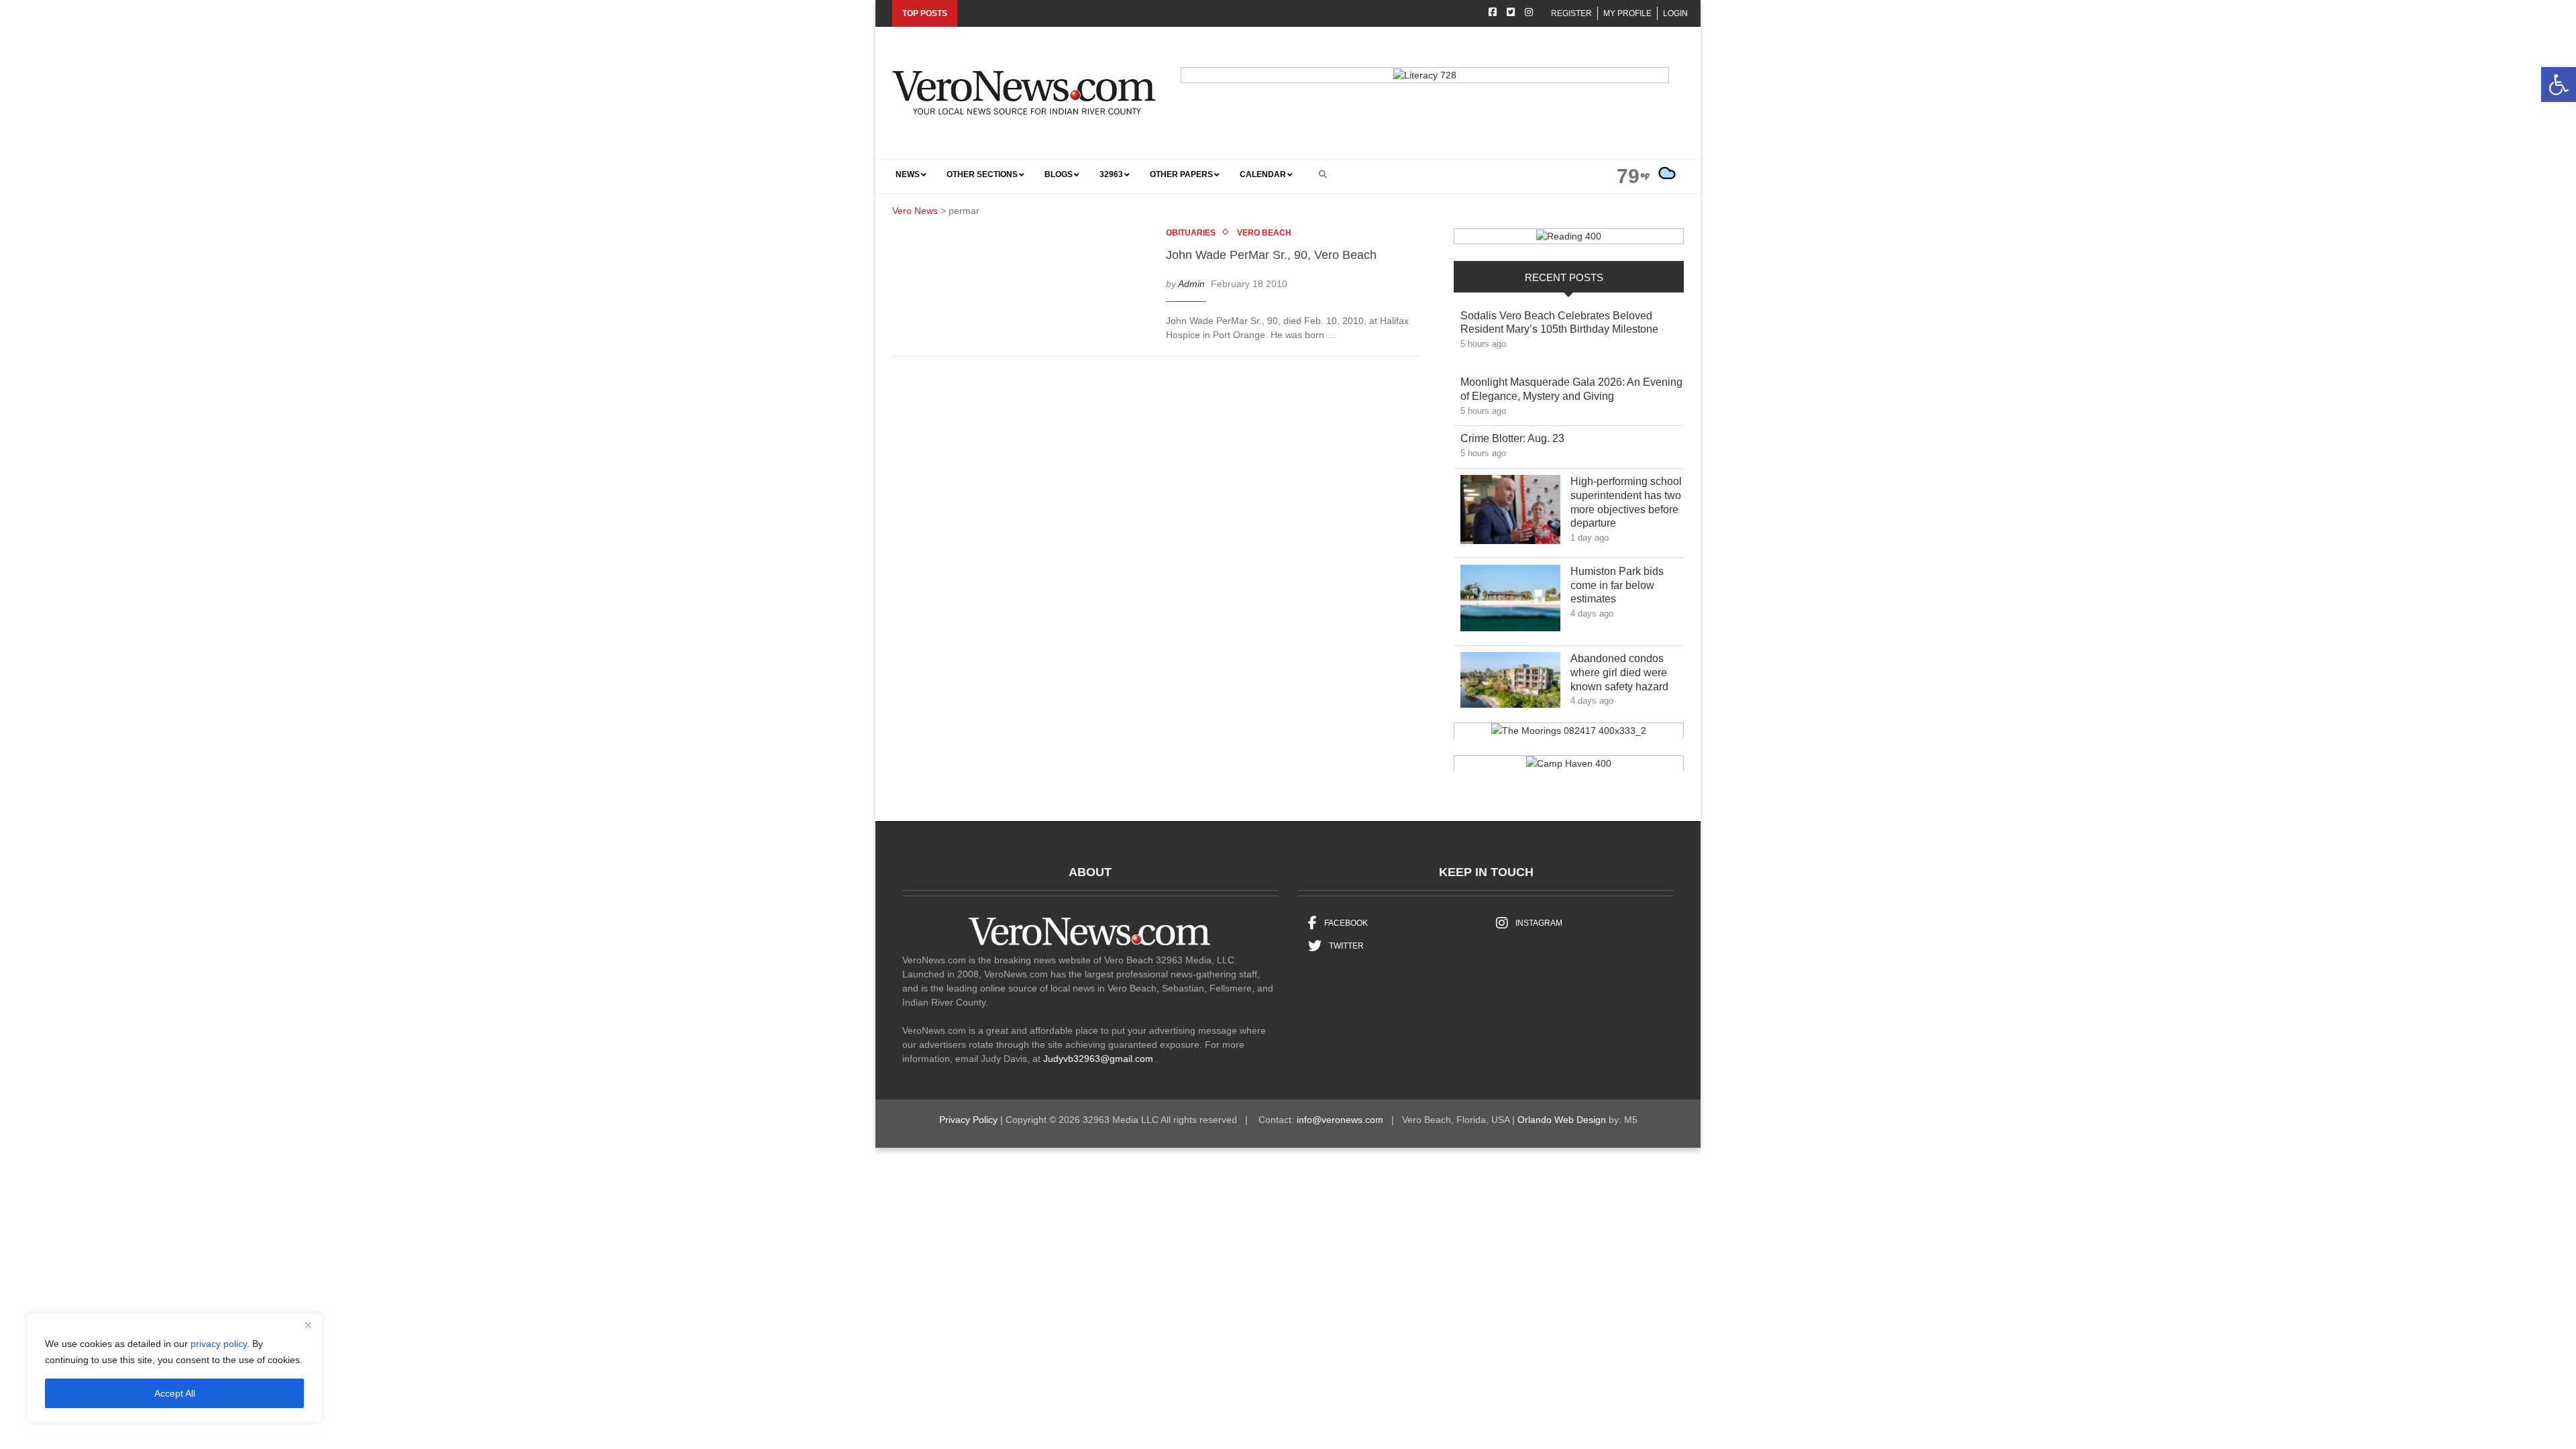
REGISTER (1571, 13)
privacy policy (219, 1344)
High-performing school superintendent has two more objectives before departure (1626, 502)
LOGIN (1675, 13)
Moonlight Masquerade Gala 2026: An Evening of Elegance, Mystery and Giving (1571, 389)
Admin (1191, 284)
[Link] (1510, 513)
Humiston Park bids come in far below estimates (1617, 585)
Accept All (175, 1393)
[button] (2559, 85)
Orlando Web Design (1562, 1120)
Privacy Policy (968, 1120)
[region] (174, 1368)
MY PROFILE (1627, 13)
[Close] (308, 1325)
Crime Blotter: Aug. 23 (1522, 438)
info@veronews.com (1340, 1120)
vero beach (1264, 233)
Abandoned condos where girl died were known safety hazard (1626, 673)
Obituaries (1191, 233)
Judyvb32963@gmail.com (1098, 1059)
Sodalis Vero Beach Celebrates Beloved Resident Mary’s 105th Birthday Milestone (1569, 323)
